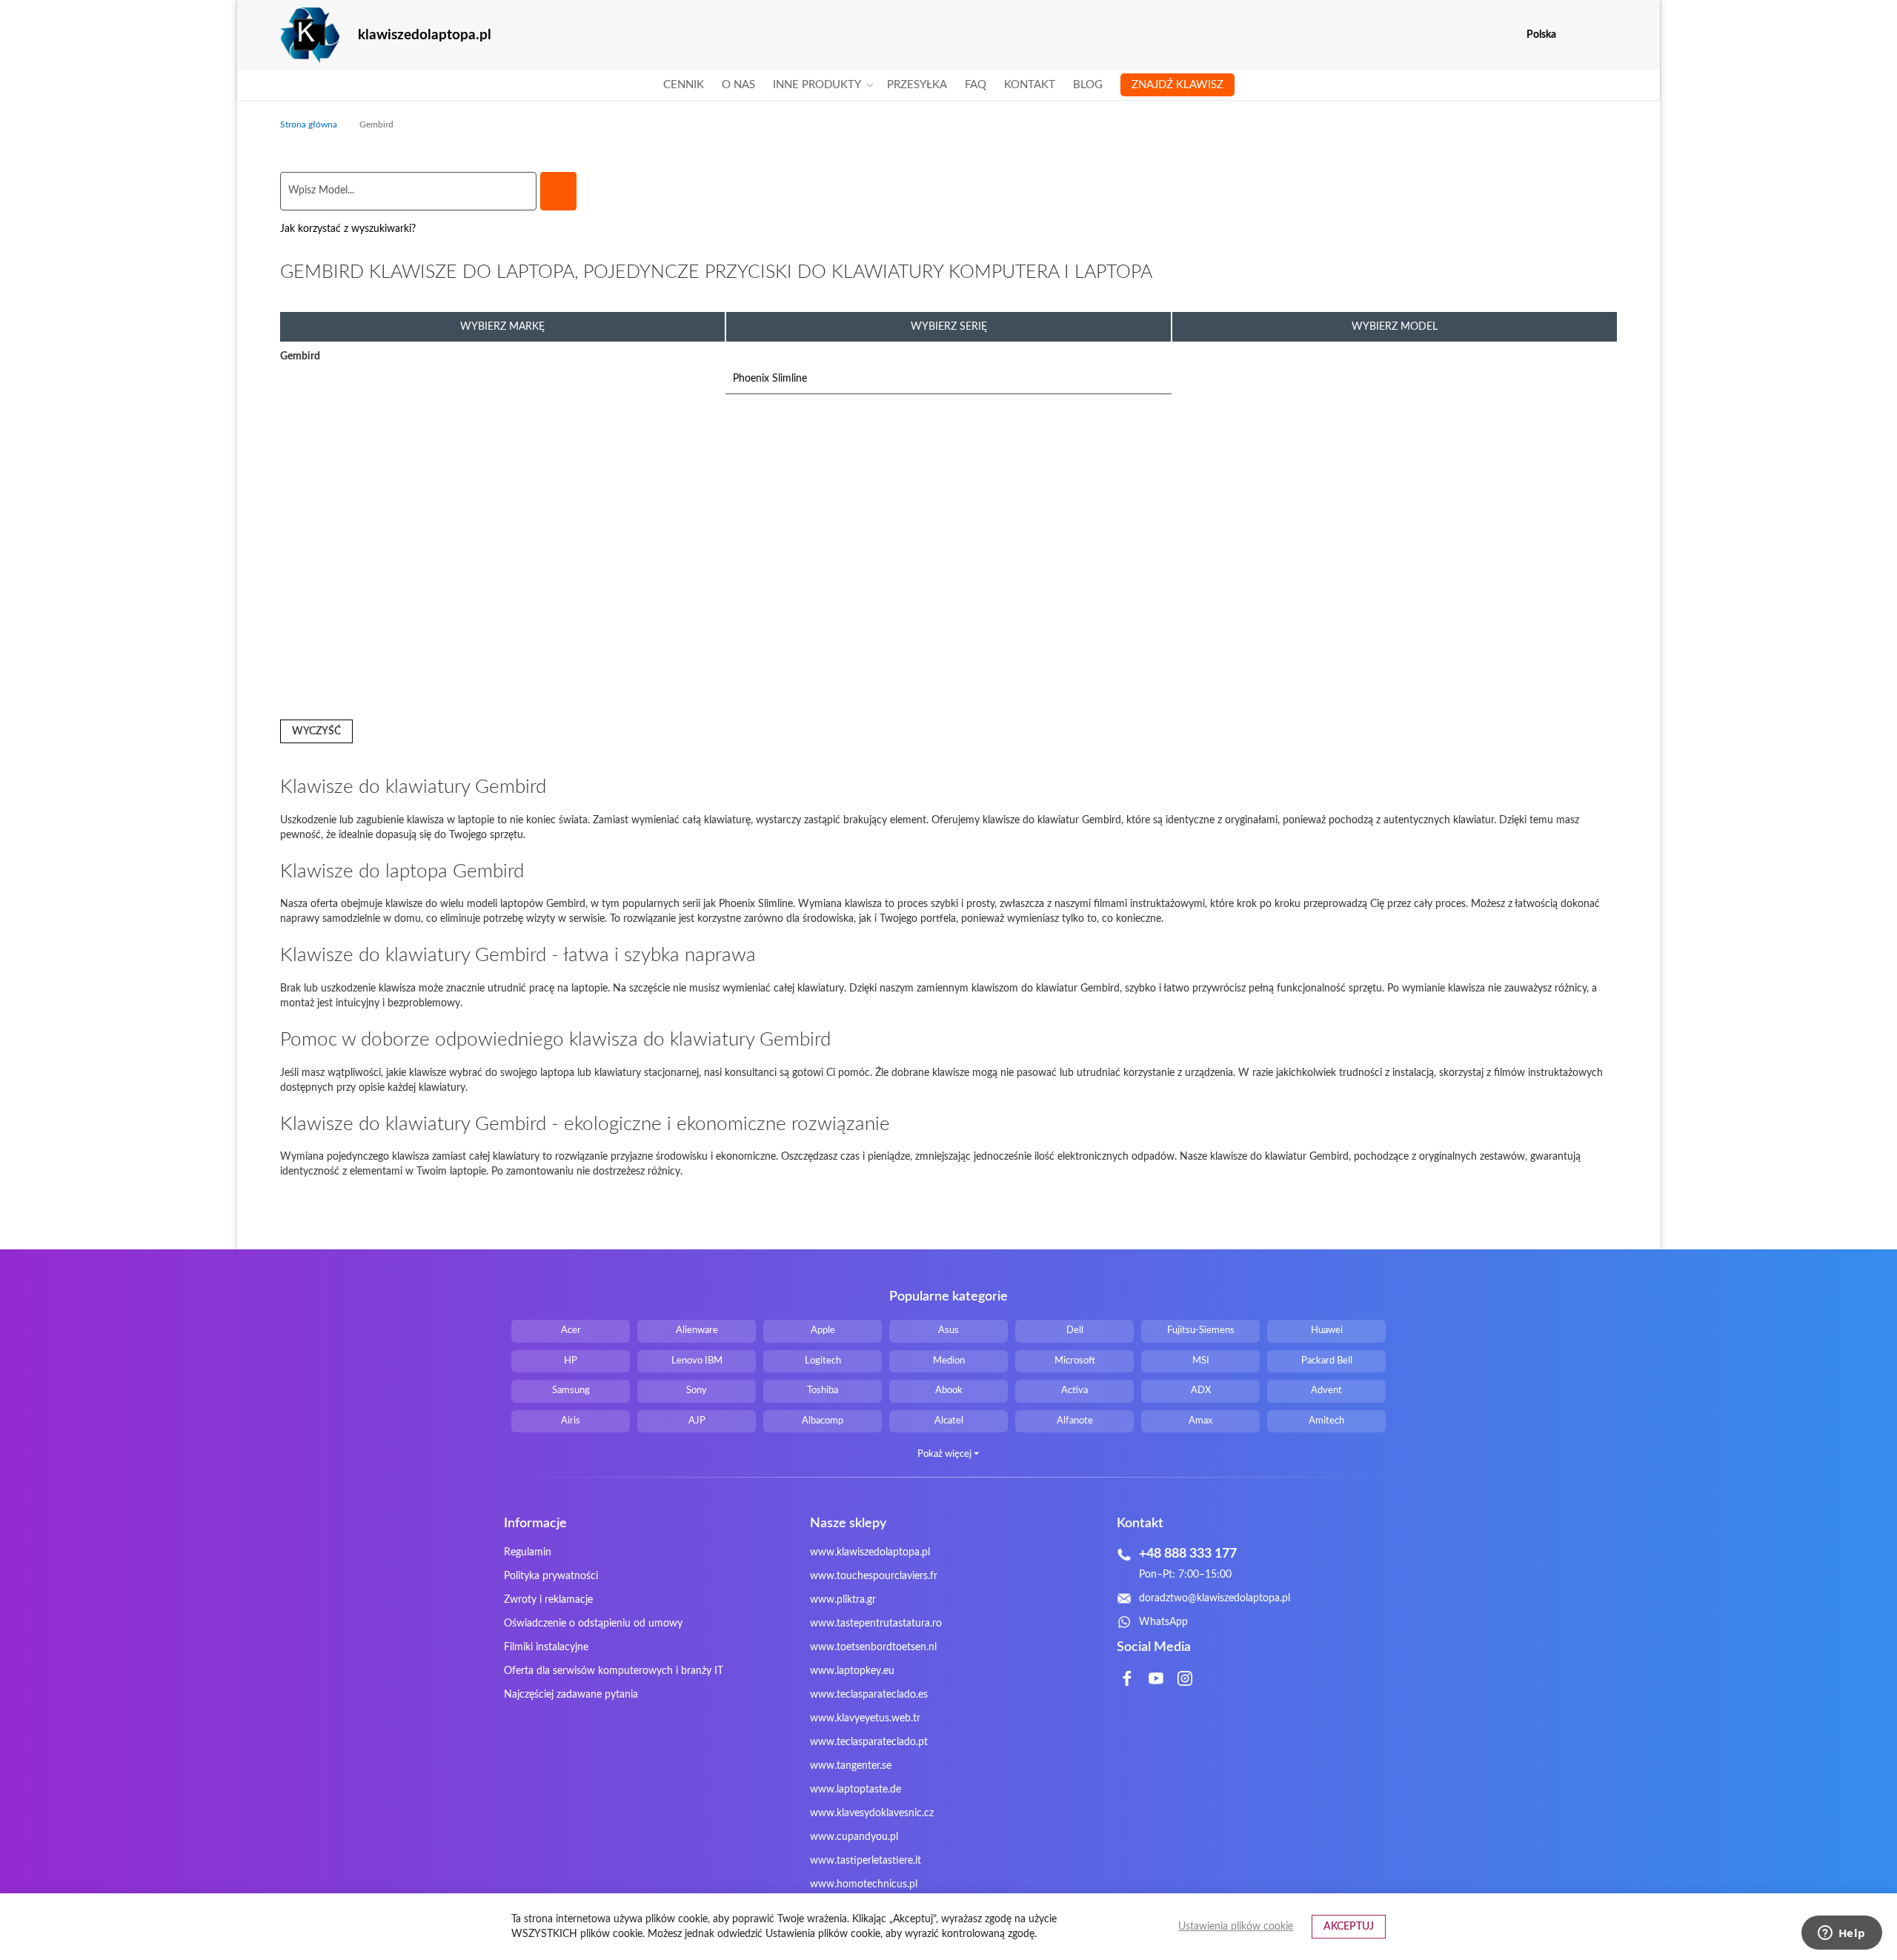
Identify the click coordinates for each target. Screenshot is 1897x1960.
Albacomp (823, 1421)
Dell (1075, 1331)
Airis (571, 1421)
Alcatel (949, 1421)
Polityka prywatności (551, 1576)
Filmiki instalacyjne (546, 1647)
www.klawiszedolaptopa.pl (870, 1552)
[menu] (949, 85)
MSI (1201, 1361)
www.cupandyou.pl (854, 1837)
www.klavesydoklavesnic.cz (872, 1813)
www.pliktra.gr (843, 1600)
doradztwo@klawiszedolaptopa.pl (1215, 1598)
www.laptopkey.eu (852, 1671)
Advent (1326, 1391)
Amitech (1326, 1421)
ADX (1201, 1391)
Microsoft (1075, 1361)
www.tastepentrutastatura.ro (876, 1624)
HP (571, 1361)
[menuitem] (684, 85)
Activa (1074, 1391)
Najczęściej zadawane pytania (571, 1695)
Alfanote (1075, 1421)
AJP (697, 1421)
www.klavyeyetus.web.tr (865, 1718)
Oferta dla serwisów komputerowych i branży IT (614, 1671)
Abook (949, 1391)
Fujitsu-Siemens (1201, 1331)
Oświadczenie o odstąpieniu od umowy (593, 1624)
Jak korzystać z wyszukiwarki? (348, 229)
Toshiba (823, 1391)
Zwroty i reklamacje (548, 1600)
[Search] (558, 191)
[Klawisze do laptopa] (310, 35)
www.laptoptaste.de (856, 1790)
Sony (697, 1391)
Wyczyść (316, 731)
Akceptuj (1349, 1927)
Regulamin (528, 1552)
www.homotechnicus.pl (864, 1884)
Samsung (571, 1391)
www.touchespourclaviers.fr (874, 1576)
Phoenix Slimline (770, 379)
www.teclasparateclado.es (869, 1695)
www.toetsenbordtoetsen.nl (873, 1647)
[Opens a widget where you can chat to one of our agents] (1841, 1934)
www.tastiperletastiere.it (866, 1861)
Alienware (697, 1331)
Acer (571, 1331)
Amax (1200, 1421)
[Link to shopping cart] (1577, 35)
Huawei (1327, 1331)
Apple (823, 1331)
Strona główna (310, 124)
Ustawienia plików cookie (1236, 1927)
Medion (949, 1361)
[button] (1608, 35)
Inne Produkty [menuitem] (817, 85)
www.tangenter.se (851, 1766)
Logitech (823, 1361)
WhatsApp (1163, 1622)
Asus (948, 1331)
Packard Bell (1327, 1361)
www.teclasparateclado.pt (869, 1742)
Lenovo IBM (697, 1361)
